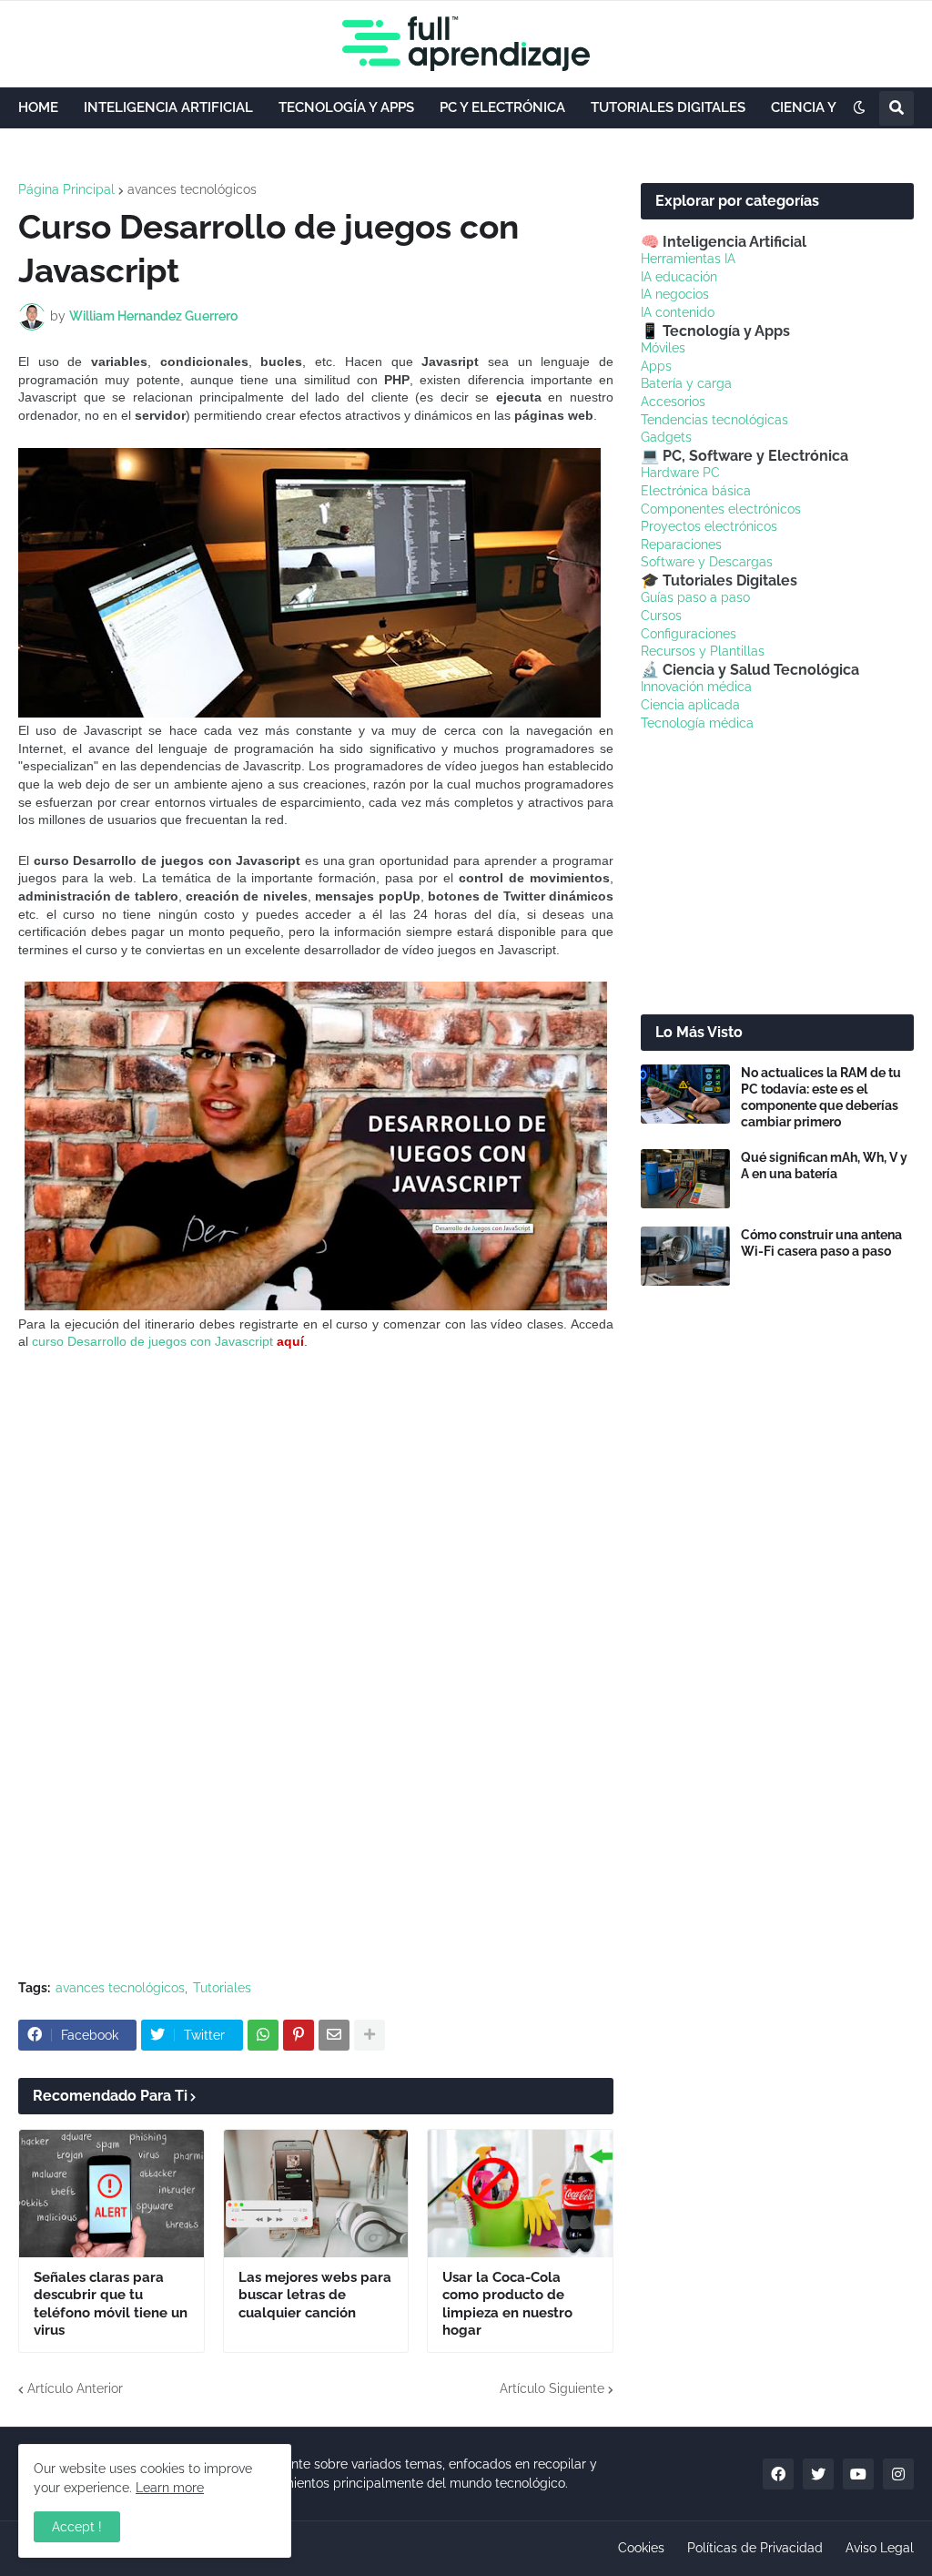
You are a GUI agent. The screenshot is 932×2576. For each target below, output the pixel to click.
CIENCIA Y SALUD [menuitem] (828, 107)
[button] (859, 108)
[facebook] (778, 2474)
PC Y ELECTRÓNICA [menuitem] (502, 107)
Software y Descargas (707, 562)
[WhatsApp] (263, 2035)
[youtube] (858, 2474)
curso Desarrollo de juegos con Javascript (152, 1341)
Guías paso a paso (695, 597)
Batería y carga (686, 383)
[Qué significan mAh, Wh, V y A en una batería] (685, 1179)
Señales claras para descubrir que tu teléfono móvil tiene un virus (111, 2304)
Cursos (661, 616)
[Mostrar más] (370, 2035)
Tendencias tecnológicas (714, 420)
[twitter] (818, 2474)
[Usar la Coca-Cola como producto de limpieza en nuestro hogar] (520, 2194)
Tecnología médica (697, 723)
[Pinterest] (299, 2035)
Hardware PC (680, 473)
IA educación (679, 277)
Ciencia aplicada (690, 705)
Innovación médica (696, 687)
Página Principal (66, 189)
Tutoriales (222, 1988)
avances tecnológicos (192, 189)
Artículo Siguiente (552, 2388)
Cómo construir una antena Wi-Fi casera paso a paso (821, 1243)
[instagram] (898, 2474)
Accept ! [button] (77, 2527)
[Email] (334, 2035)
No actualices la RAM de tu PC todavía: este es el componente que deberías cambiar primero (821, 1098)
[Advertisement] (316, 1506)
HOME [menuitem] (38, 107)
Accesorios (673, 402)
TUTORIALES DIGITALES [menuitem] (668, 107)
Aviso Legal (880, 2548)
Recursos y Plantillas (703, 651)
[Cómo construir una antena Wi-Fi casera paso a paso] (685, 1256)
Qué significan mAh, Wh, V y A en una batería (824, 1166)
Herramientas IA (688, 259)
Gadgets (666, 437)
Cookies (641, 2548)
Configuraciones (689, 634)
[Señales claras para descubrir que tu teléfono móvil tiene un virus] (111, 2194)
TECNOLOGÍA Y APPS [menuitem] (346, 107)
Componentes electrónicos (721, 509)
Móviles (663, 348)
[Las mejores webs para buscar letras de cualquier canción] (316, 2194)
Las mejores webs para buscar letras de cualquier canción (315, 2295)
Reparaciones (681, 545)
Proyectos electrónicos (709, 526)
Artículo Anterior (75, 2388)
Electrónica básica (696, 491)
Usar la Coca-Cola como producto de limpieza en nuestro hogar (507, 2304)
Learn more (170, 2488)
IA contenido (678, 312)
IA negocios (675, 294)
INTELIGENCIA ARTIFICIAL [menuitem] (168, 107)
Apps (656, 366)
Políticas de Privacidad (755, 2548)
